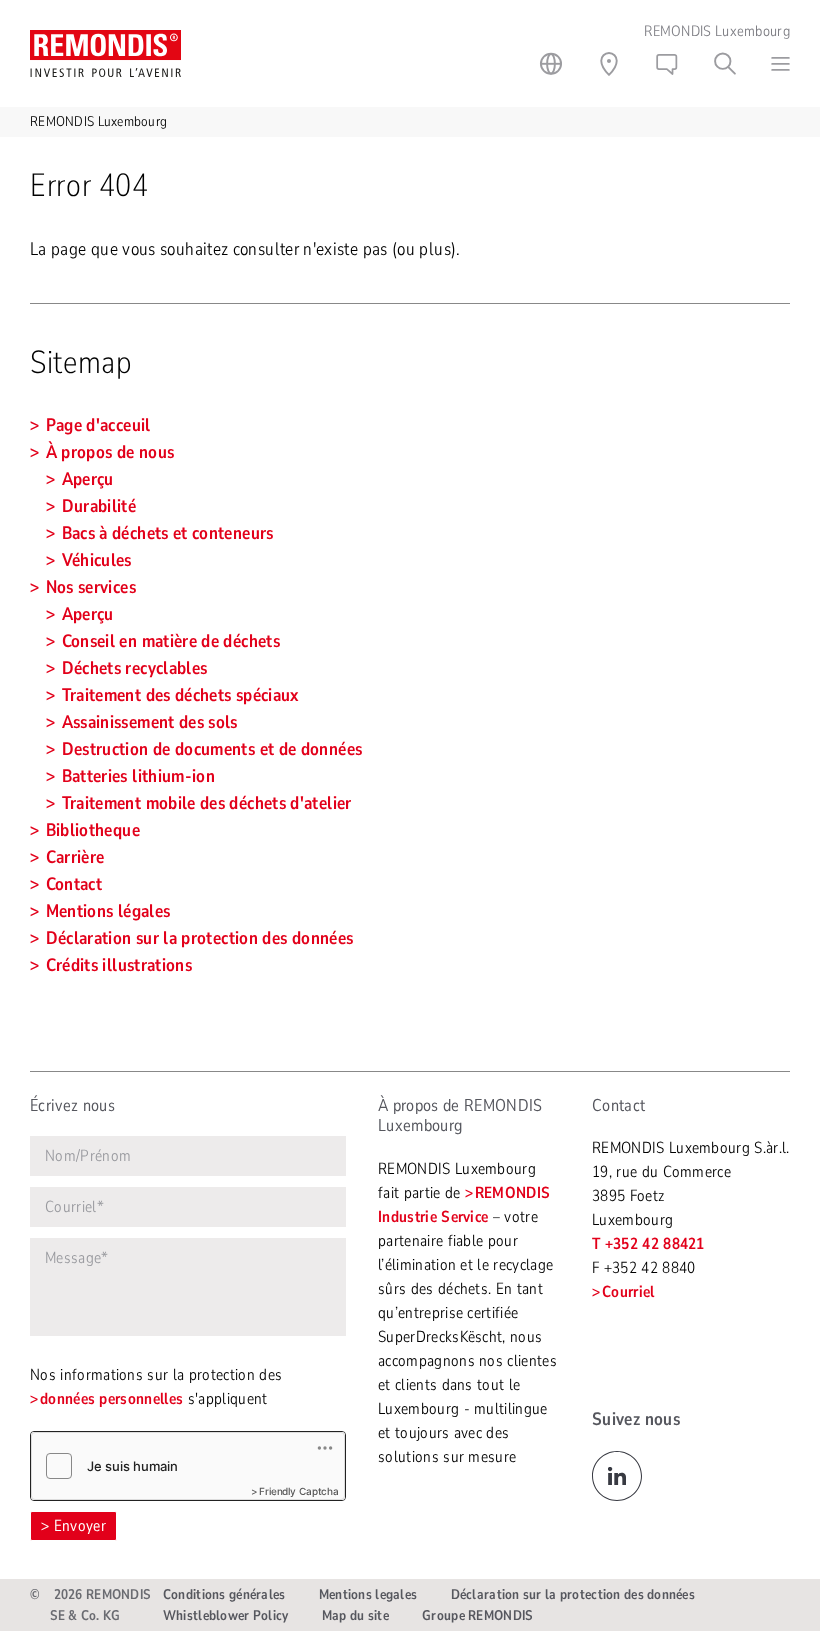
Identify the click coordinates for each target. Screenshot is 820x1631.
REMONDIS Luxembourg (98, 121)
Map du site (355, 1615)
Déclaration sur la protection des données (573, 1594)
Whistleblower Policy (226, 1615)
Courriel (628, 1292)
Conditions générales (224, 1594)
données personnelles (111, 1399)
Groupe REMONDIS (477, 1615)
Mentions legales (368, 1594)
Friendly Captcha (299, 1491)
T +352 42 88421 (648, 1244)
